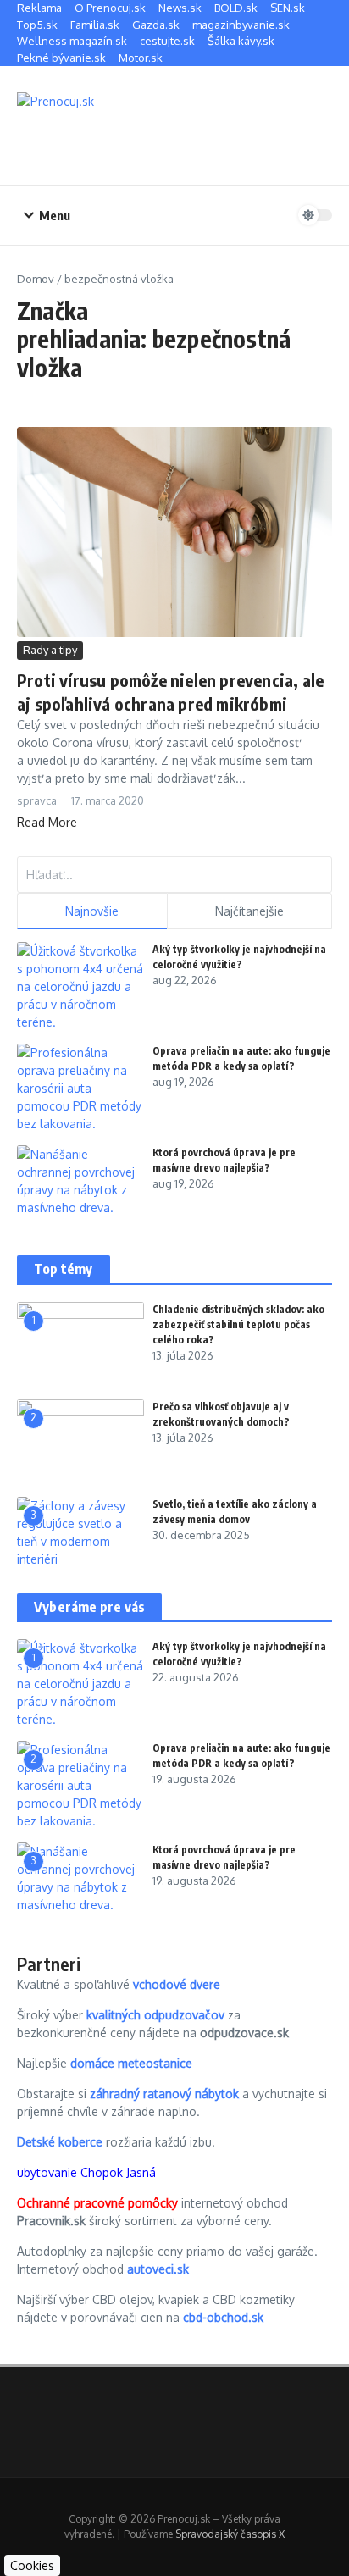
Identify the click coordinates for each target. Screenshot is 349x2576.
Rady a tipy (50, 650)
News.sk (180, 8)
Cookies (32, 2565)
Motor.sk (141, 58)
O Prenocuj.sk (110, 8)
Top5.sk (37, 25)
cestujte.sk (167, 41)
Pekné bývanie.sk (61, 58)
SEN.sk (288, 8)
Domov (36, 279)
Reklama (39, 8)
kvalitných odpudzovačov (155, 2015)
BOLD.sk (236, 8)
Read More (47, 822)
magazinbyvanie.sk (241, 25)
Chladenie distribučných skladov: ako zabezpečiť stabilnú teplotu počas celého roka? (238, 1324)
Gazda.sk (156, 25)
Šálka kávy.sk (241, 41)
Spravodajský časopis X (230, 2534)
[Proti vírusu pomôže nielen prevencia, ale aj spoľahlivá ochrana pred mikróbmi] (174, 532)
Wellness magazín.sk (72, 41)
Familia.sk (95, 25)
